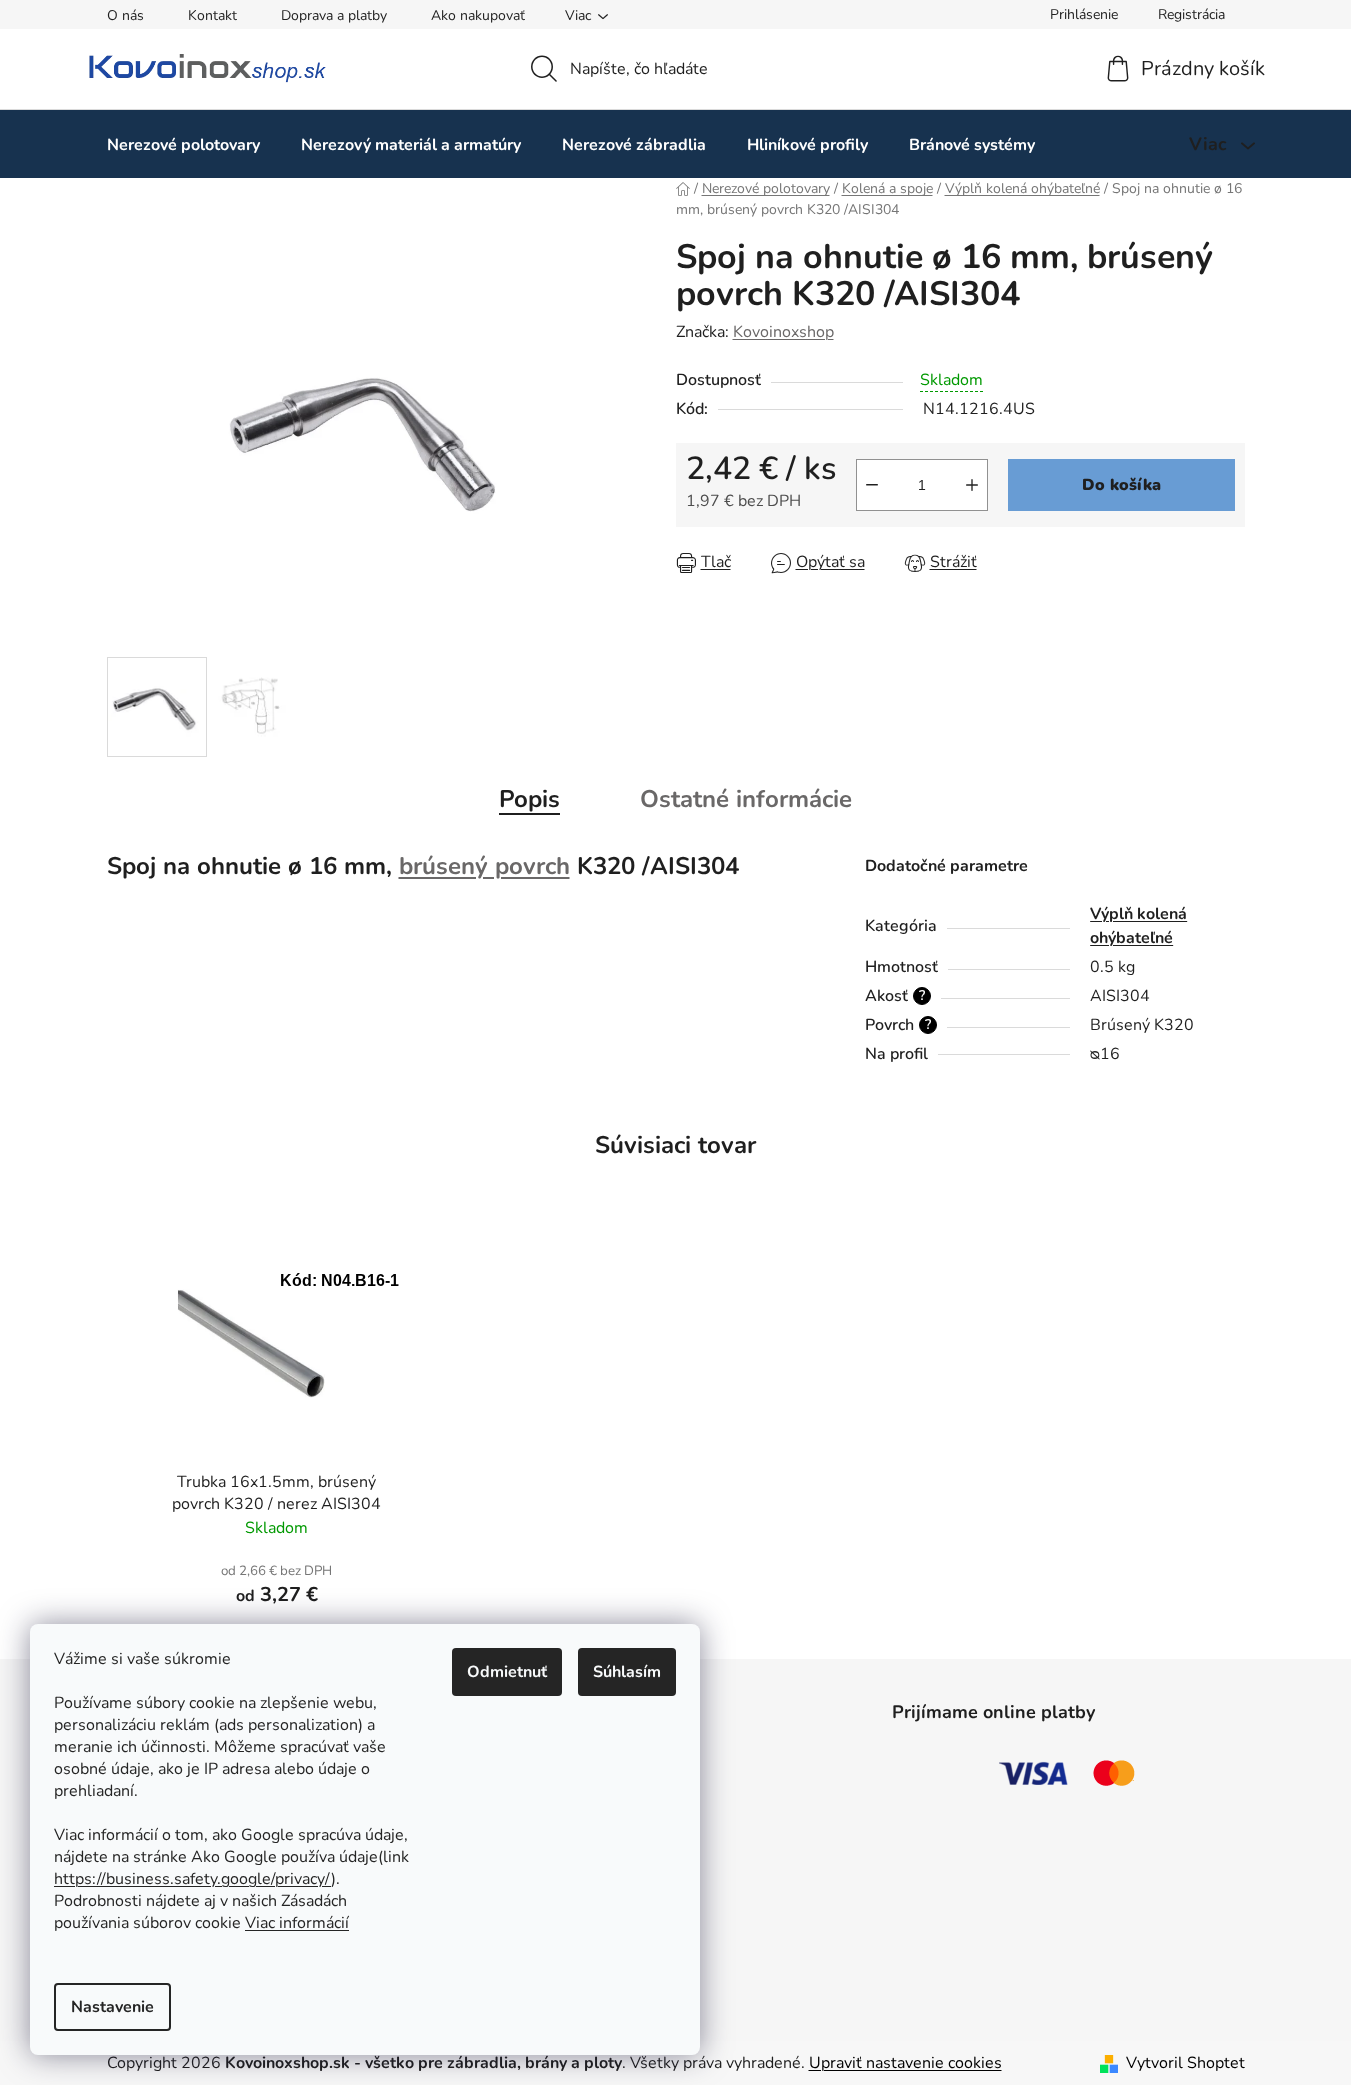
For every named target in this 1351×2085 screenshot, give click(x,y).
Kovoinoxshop (783, 332)
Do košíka (1121, 485)
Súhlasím (627, 1672)
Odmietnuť (507, 1672)
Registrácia (1191, 14)
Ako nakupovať (478, 15)
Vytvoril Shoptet (1185, 2063)
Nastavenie (112, 2007)
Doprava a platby (334, 15)
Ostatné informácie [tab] (746, 799)
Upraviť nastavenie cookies (905, 2063)
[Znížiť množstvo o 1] (872, 485)
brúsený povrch (484, 866)
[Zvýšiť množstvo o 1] (972, 485)
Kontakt (212, 15)
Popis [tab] (529, 799)
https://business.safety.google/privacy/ (192, 1879)
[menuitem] (183, 144)
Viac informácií (297, 1923)
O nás (125, 15)
